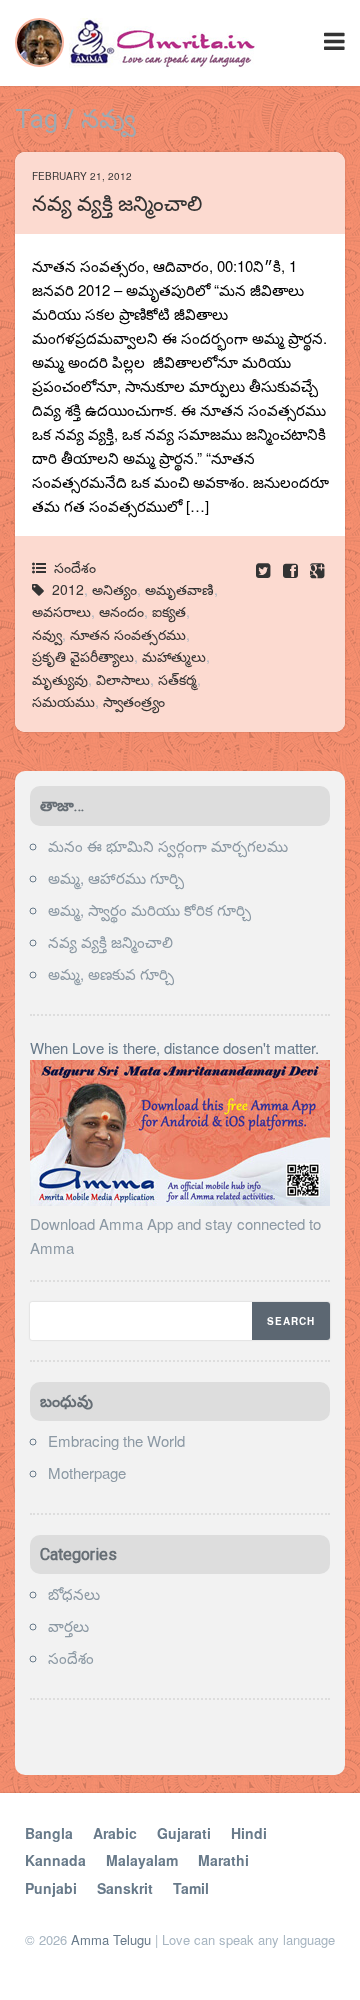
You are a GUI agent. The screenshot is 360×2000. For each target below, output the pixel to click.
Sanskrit (125, 1888)
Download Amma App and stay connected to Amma (175, 1235)
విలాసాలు (123, 679)
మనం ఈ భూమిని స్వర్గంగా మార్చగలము (168, 845)
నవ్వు (47, 634)
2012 (68, 589)
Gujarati (184, 1833)
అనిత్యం (114, 589)
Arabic (115, 1833)
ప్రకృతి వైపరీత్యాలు (83, 656)
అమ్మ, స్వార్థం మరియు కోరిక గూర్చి (149, 909)
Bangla (49, 1833)
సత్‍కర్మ (177, 679)
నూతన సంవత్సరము (128, 634)
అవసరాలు (61, 611)
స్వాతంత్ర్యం (134, 701)
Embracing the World (116, 1440)
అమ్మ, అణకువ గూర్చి (111, 973)
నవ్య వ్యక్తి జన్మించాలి (117, 204)
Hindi (249, 1833)
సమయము (63, 701)
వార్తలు (68, 1625)
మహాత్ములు (174, 656)
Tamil (191, 1888)
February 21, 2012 (82, 176)
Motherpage (87, 1472)
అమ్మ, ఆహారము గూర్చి (116, 877)
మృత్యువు (60, 679)
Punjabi (51, 1888)
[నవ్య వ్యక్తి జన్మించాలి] (292, 569)
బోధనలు (74, 1593)
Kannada (55, 1860)
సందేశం (75, 567)
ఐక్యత (169, 611)
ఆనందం (121, 611)
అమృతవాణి (179, 589)
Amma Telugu (111, 1939)
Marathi (223, 1860)
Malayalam (142, 1860)
